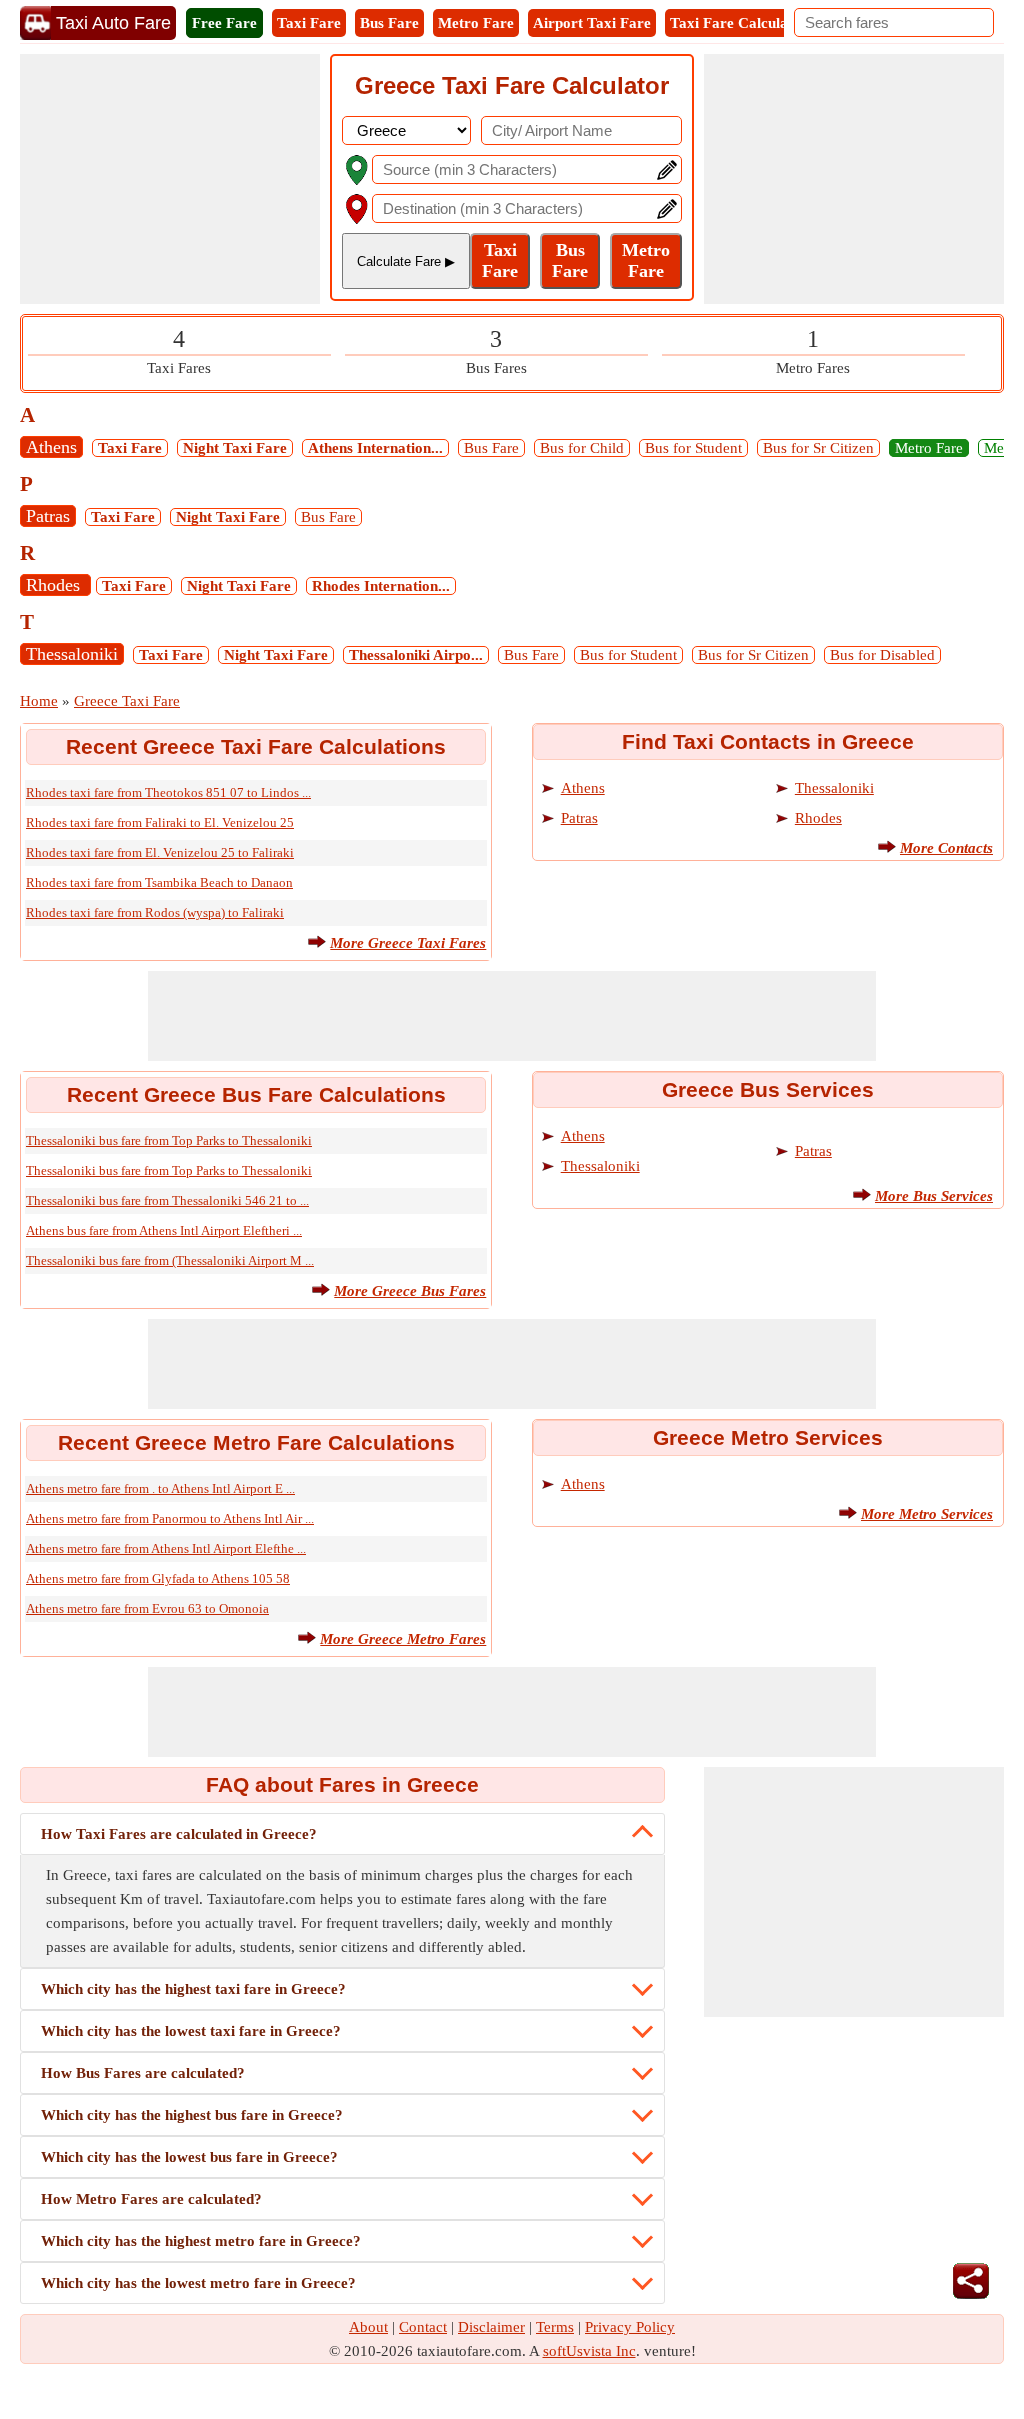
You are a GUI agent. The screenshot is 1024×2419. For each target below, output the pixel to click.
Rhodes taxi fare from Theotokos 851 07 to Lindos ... (168, 792)
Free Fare (224, 23)
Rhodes (55, 585)
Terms (555, 2327)
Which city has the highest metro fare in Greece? (201, 2241)
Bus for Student (693, 448)
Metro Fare (476, 23)
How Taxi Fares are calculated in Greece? (179, 1834)
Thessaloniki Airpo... (416, 655)
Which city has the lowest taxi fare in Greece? (191, 2031)
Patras (48, 516)
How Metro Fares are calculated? (151, 2199)
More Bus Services (934, 1196)
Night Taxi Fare (235, 448)
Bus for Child (582, 448)
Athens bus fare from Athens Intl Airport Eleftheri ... (164, 1230)
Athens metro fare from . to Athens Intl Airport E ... (160, 1488)
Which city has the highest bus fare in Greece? (192, 2115)
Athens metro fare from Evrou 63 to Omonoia (147, 1608)
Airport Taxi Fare (592, 23)
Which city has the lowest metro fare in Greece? (198, 2283)
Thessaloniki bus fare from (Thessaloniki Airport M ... (170, 1260)
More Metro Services (927, 1514)
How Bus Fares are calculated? (143, 2073)
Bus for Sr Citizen (818, 448)
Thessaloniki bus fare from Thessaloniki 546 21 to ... (167, 1200)
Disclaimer (491, 2327)
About (368, 2327)
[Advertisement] (170, 179)
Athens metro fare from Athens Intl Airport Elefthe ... (166, 1548)
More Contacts (946, 848)
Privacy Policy (630, 2327)
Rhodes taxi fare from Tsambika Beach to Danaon (159, 882)
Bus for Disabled (882, 655)
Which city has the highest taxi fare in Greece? (193, 1989)
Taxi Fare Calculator (739, 23)
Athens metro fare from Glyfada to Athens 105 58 (158, 1578)
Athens (51, 447)
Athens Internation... (375, 448)
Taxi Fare (309, 23)
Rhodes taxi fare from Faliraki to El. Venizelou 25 (160, 822)
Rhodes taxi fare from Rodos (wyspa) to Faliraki (155, 912)
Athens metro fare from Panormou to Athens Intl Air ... (170, 1518)
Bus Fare (389, 23)
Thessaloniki (72, 654)
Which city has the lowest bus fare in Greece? (189, 2157)
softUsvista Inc (589, 2351)
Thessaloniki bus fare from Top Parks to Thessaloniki (169, 1140)
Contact (423, 2327)
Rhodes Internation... (381, 586)
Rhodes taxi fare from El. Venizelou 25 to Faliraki (160, 852)
